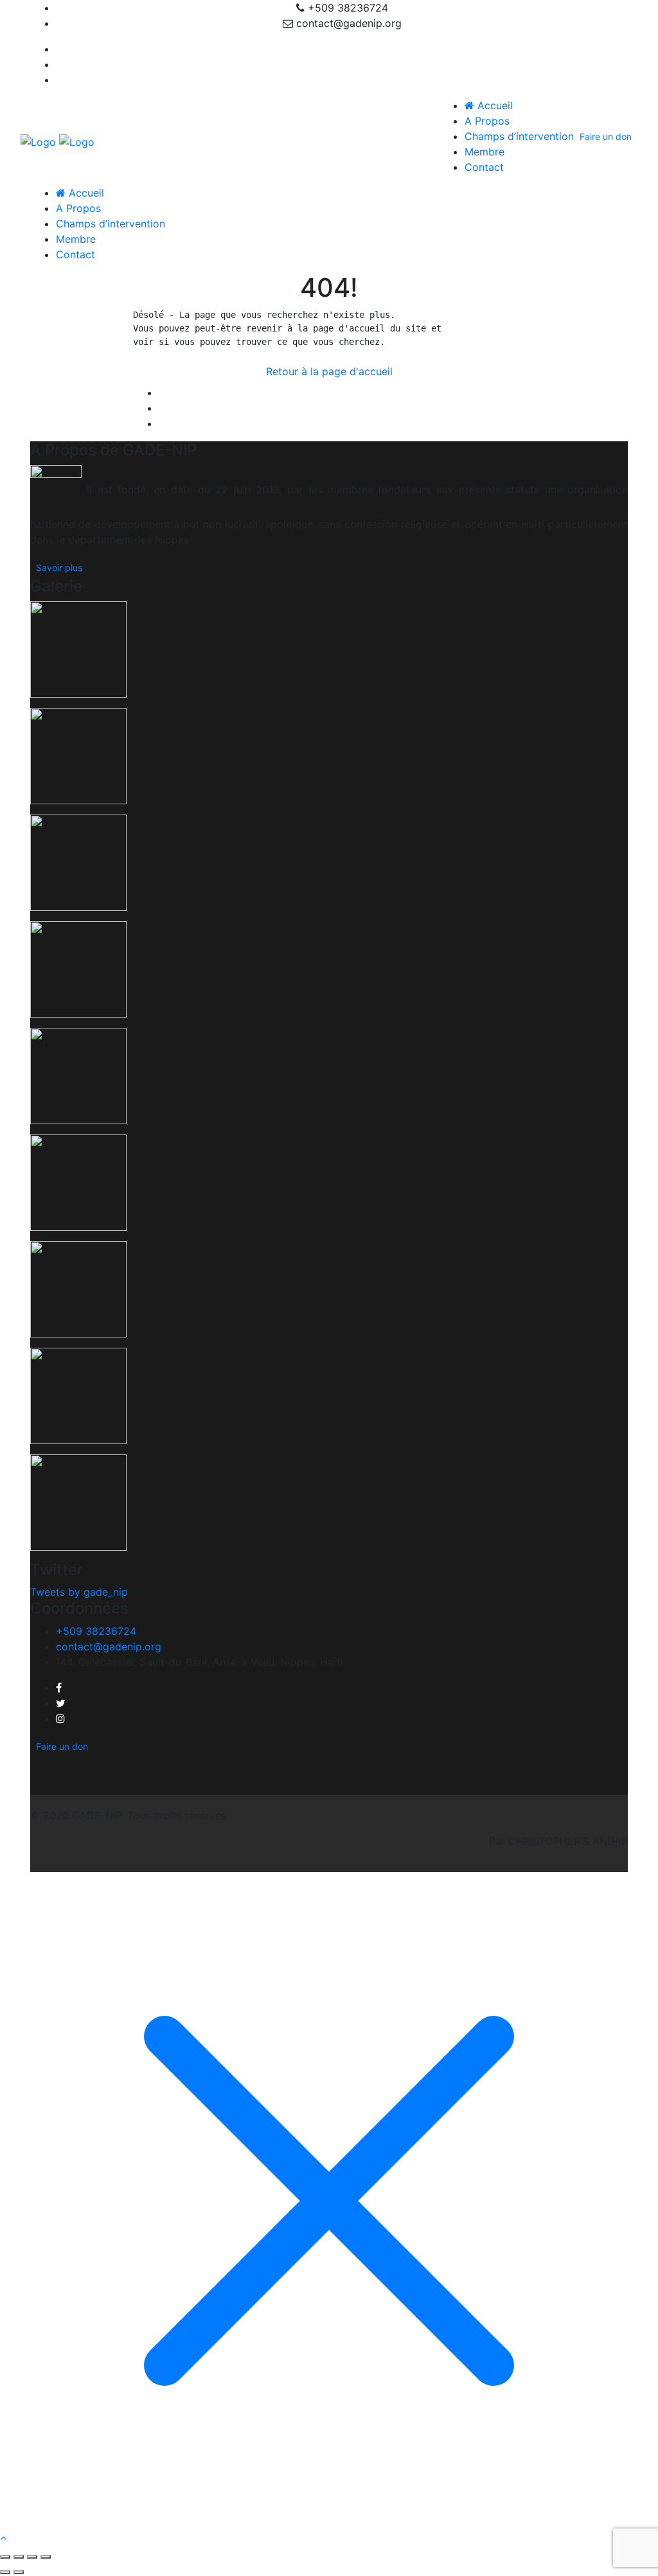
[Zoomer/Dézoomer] (5, 2557)
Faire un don (606, 137)
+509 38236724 (96, 1631)
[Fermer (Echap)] (46, 2557)
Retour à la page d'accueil (329, 371)
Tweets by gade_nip (79, 1592)
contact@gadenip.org (109, 1646)
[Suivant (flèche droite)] (19, 2572)
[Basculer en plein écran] (19, 2557)
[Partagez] (32, 2557)
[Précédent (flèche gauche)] (5, 2572)
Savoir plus (59, 568)
